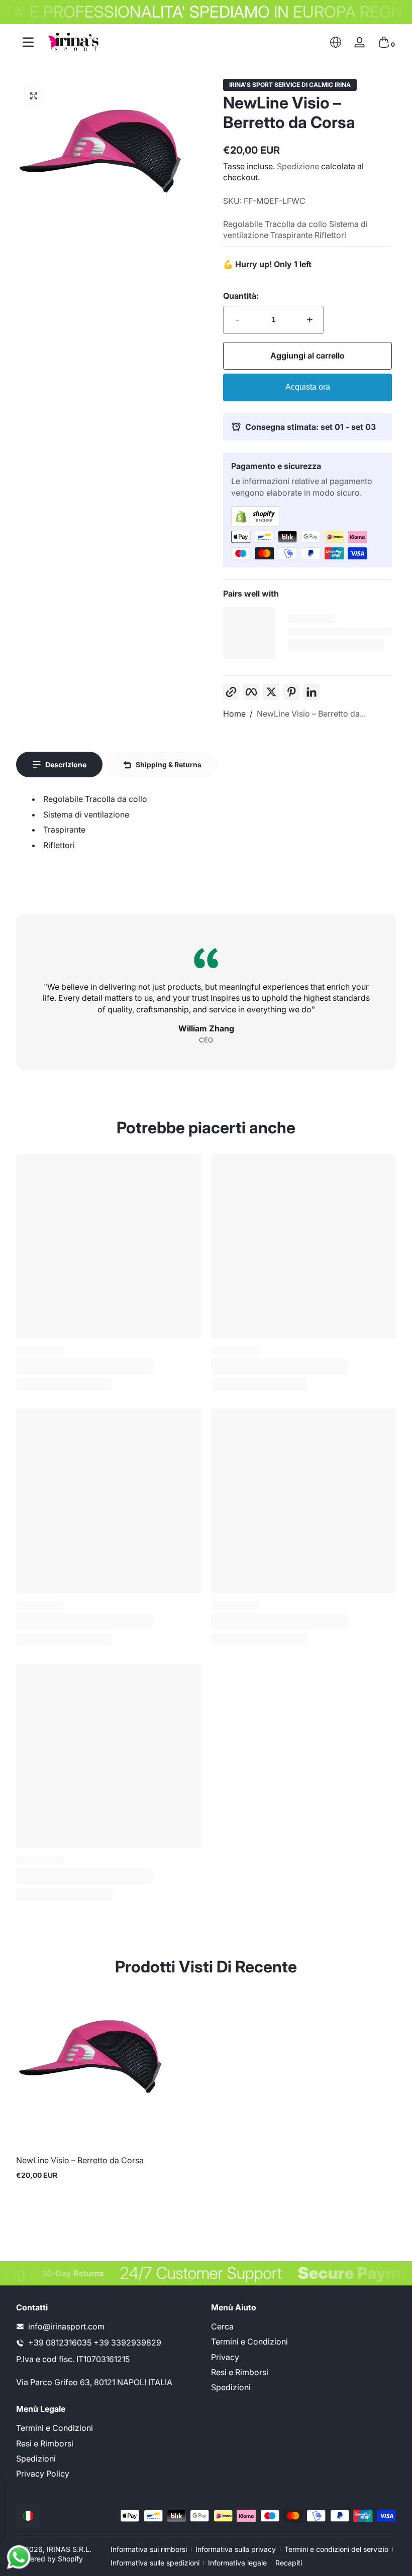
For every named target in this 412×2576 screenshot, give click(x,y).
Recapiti (289, 2563)
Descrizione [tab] (66, 765)
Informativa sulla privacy (236, 2549)
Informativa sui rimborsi (149, 2549)
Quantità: (241, 296)
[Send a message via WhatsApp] (19, 2557)
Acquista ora (308, 387)
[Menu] (28, 42)
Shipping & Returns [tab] (169, 765)
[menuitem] (303, 2326)
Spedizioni (231, 2387)
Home (234, 714)
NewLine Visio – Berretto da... (311, 714)
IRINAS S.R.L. (69, 2549)
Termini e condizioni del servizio (336, 2549)
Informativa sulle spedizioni (155, 2563)
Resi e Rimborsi (240, 2372)
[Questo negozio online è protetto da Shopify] (307, 516)
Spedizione (298, 166)
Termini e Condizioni (249, 2341)
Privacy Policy (43, 2474)
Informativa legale (237, 2563)
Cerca (222, 2326)
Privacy (225, 2357)
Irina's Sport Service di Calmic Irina (290, 85)
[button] (336, 42)
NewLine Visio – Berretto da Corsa (80, 2160)
